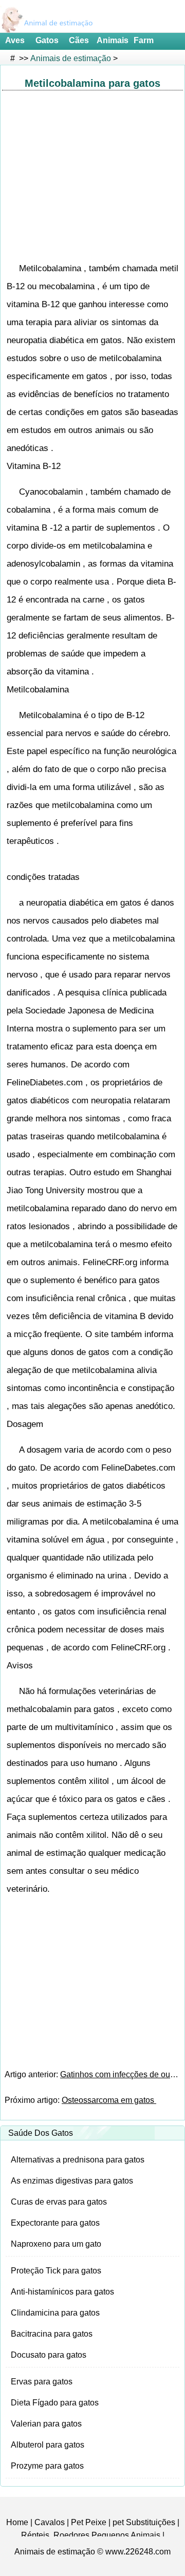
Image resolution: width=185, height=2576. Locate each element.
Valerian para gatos (46, 2424)
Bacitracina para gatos (52, 2334)
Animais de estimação (71, 58)
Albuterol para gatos (48, 2445)
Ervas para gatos (42, 2382)
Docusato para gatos (49, 2355)
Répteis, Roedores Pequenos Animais (91, 2535)
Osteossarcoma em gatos (109, 2100)
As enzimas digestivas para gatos (72, 2181)
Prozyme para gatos (47, 2466)
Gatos (47, 40)
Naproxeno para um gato (56, 2244)
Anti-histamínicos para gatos (62, 2292)
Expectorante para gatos (55, 2223)
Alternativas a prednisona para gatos (78, 2160)
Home (17, 2522)
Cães (79, 40)
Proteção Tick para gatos (56, 2271)
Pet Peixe (89, 2522)
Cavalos (50, 2522)
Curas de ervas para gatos (59, 2202)
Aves (15, 40)
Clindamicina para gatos (55, 2313)
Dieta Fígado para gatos (55, 2403)
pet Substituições (144, 2522)
